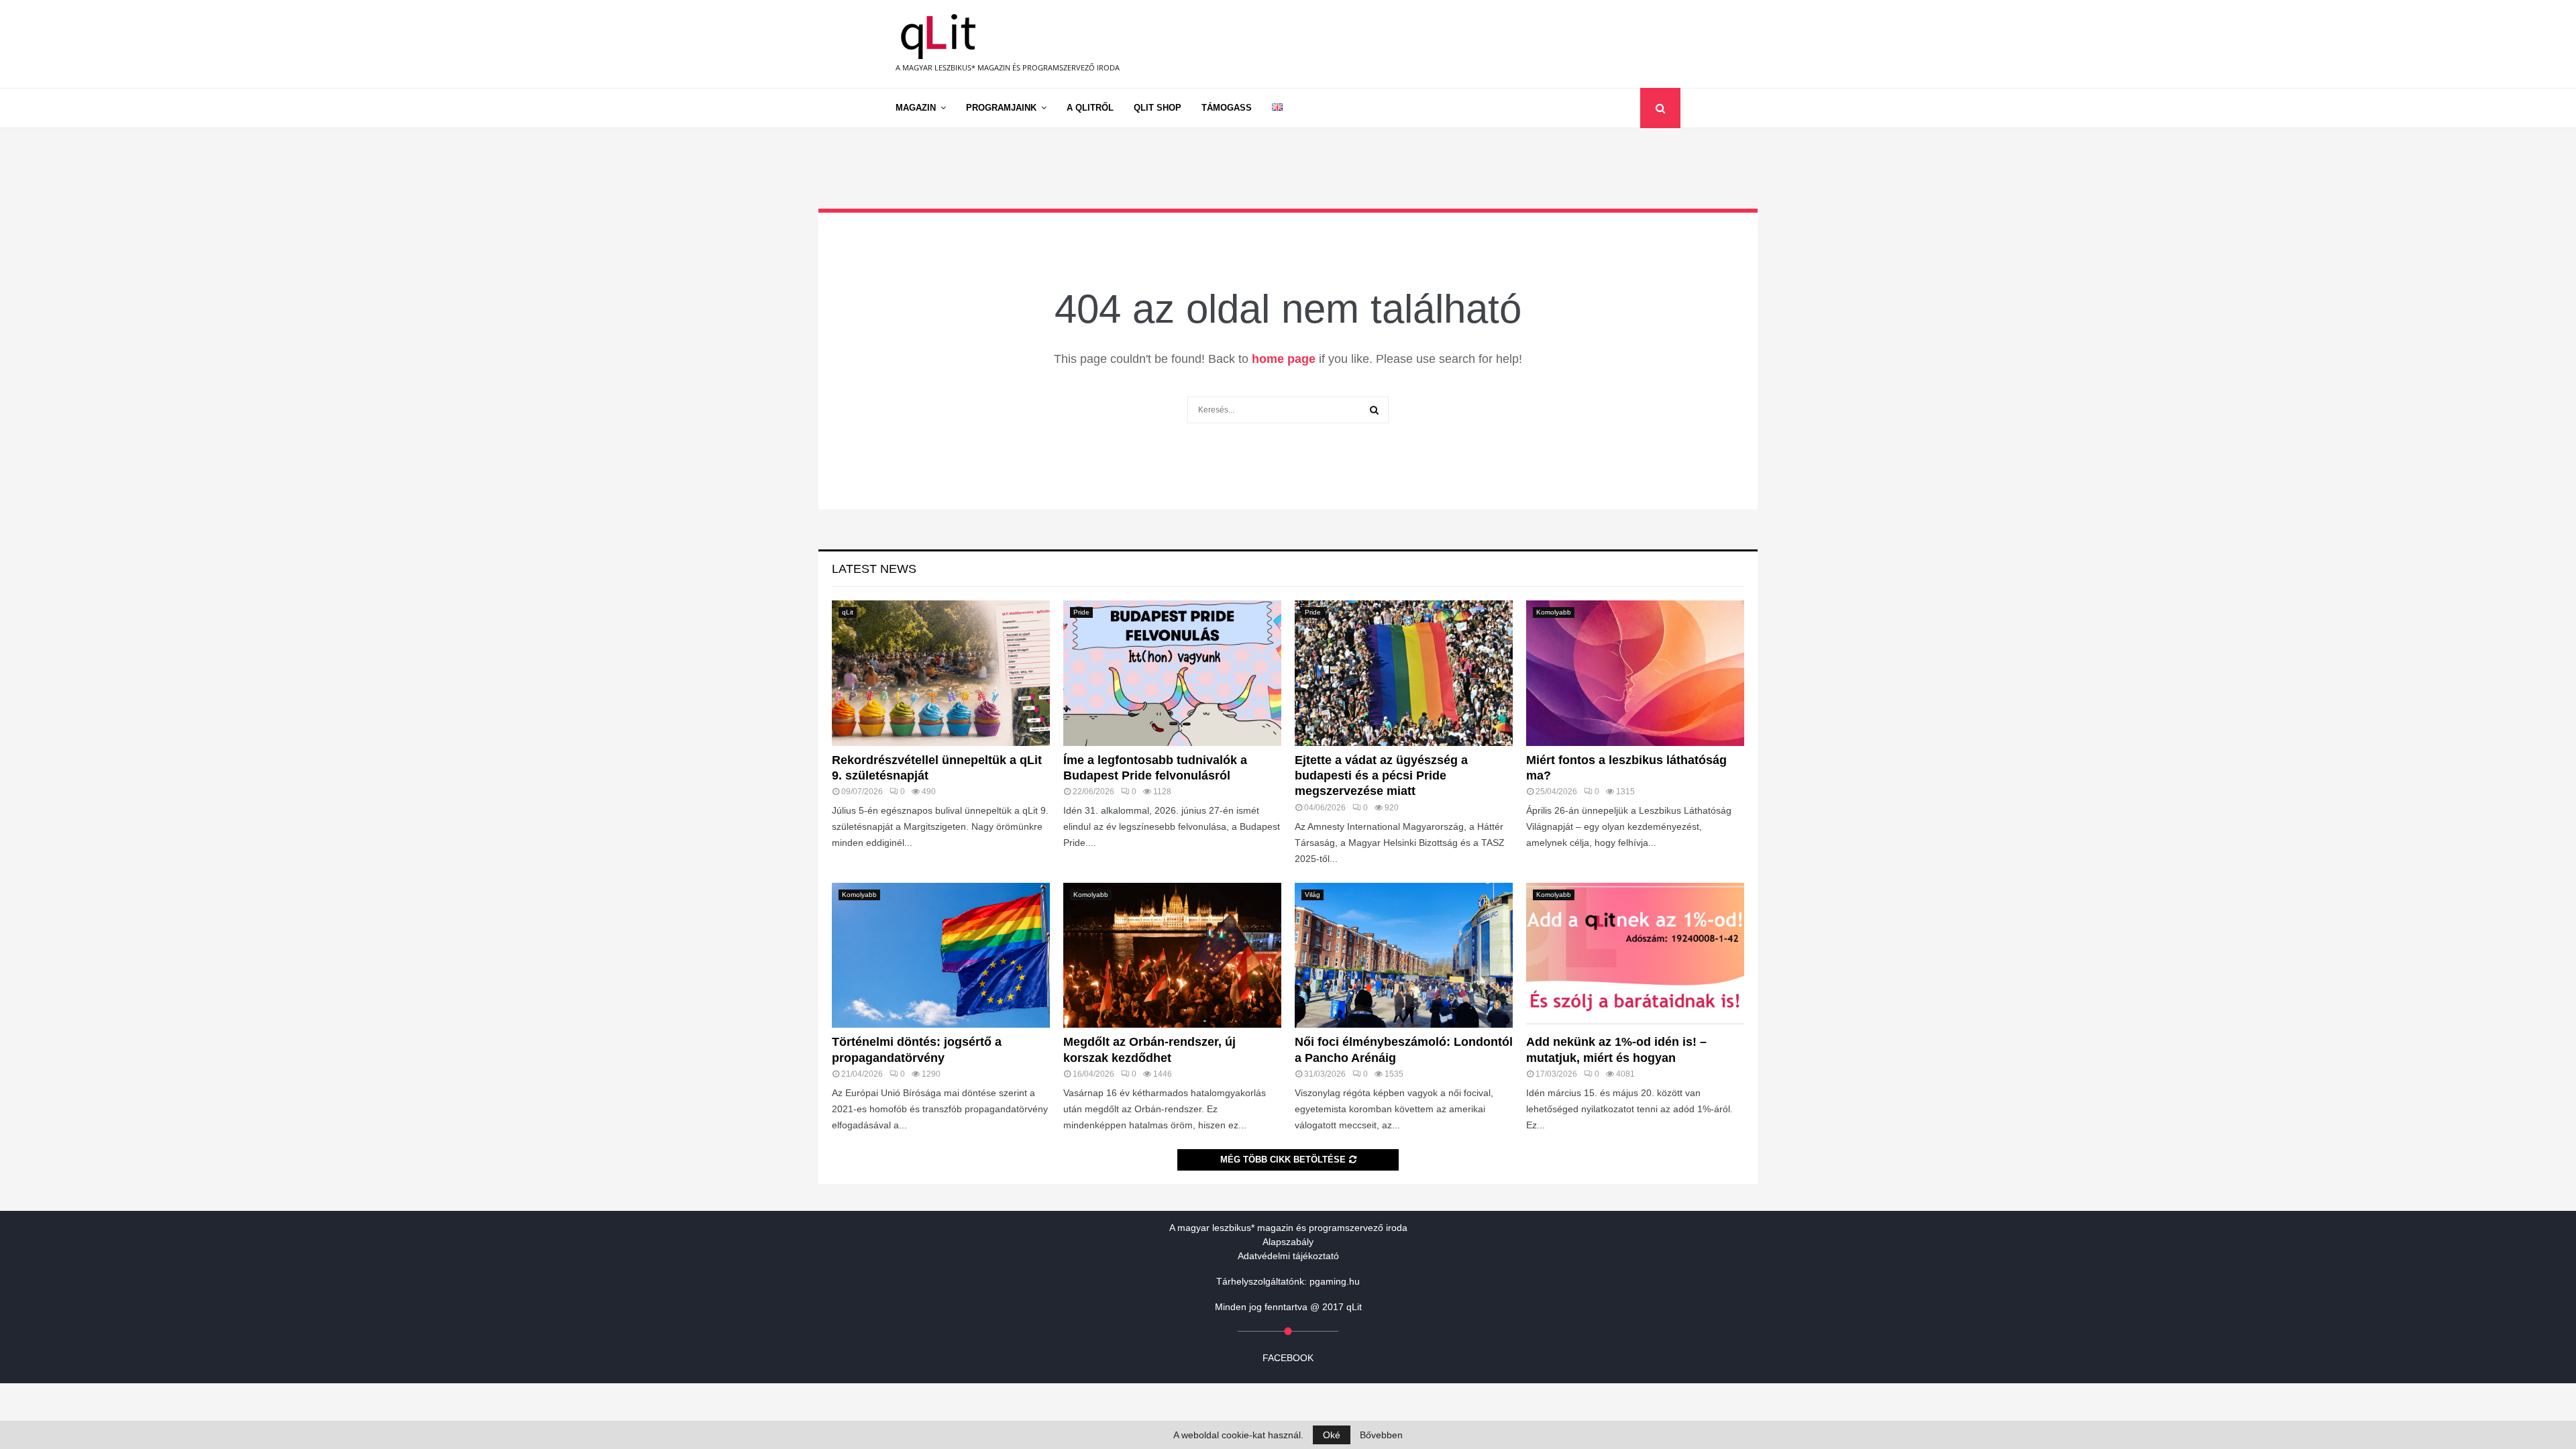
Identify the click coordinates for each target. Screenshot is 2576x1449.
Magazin (916, 108)
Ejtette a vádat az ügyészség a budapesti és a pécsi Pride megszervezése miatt (1381, 776)
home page (1284, 359)
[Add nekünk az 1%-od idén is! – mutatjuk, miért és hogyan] (1635, 956)
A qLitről (1090, 108)
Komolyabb (1554, 612)
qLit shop (1158, 108)
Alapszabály (1288, 1242)
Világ (1312, 895)
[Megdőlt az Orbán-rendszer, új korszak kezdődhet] (1172, 956)
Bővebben (1381, 1435)
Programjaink (1001, 108)
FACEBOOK (1288, 1358)
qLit (848, 612)
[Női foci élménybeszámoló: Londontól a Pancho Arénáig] (1404, 956)
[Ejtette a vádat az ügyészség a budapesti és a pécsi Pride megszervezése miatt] (1404, 673)
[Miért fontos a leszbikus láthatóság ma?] (1635, 673)
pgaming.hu (1335, 1281)
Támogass (1227, 108)
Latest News (874, 569)
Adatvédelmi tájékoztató (1288, 1256)
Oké (1332, 1435)
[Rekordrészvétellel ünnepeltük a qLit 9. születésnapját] (941, 673)
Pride (1081, 612)
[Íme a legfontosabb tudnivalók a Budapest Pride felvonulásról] (1172, 673)
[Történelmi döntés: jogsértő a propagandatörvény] (941, 956)
